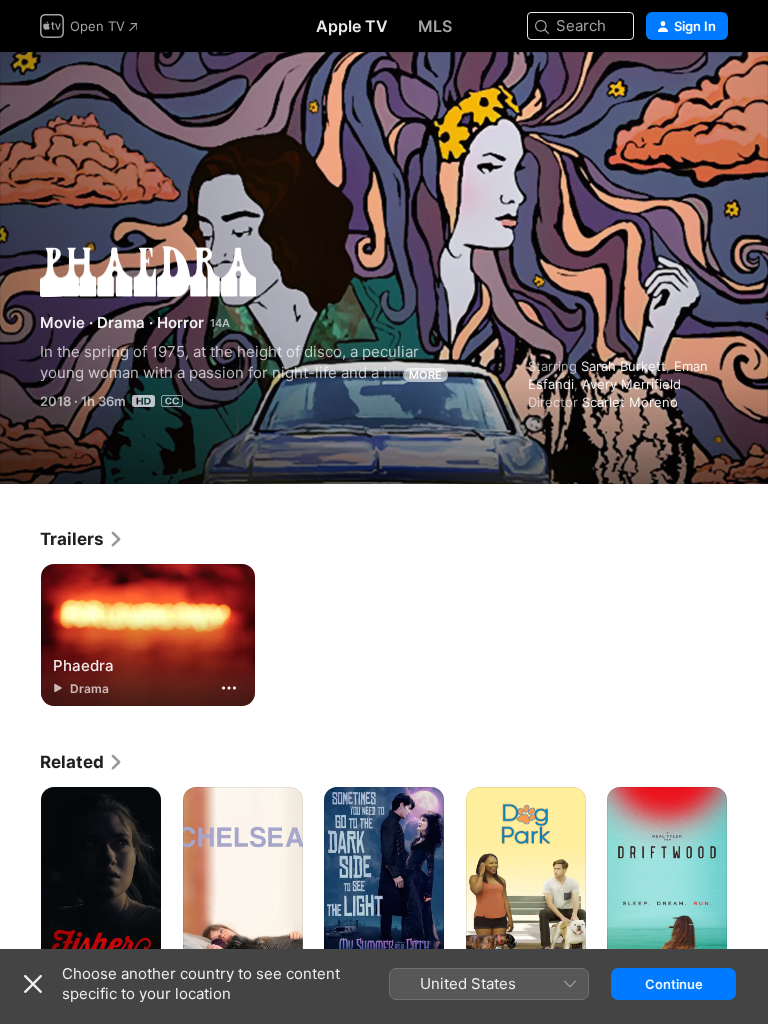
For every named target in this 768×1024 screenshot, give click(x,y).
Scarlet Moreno (630, 402)
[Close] (33, 984)
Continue (674, 984)
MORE (425, 375)
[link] (82, 539)
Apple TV (352, 26)
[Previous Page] (20, 877)
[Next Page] (748, 877)
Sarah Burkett (623, 366)
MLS (435, 26)
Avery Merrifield (631, 384)
